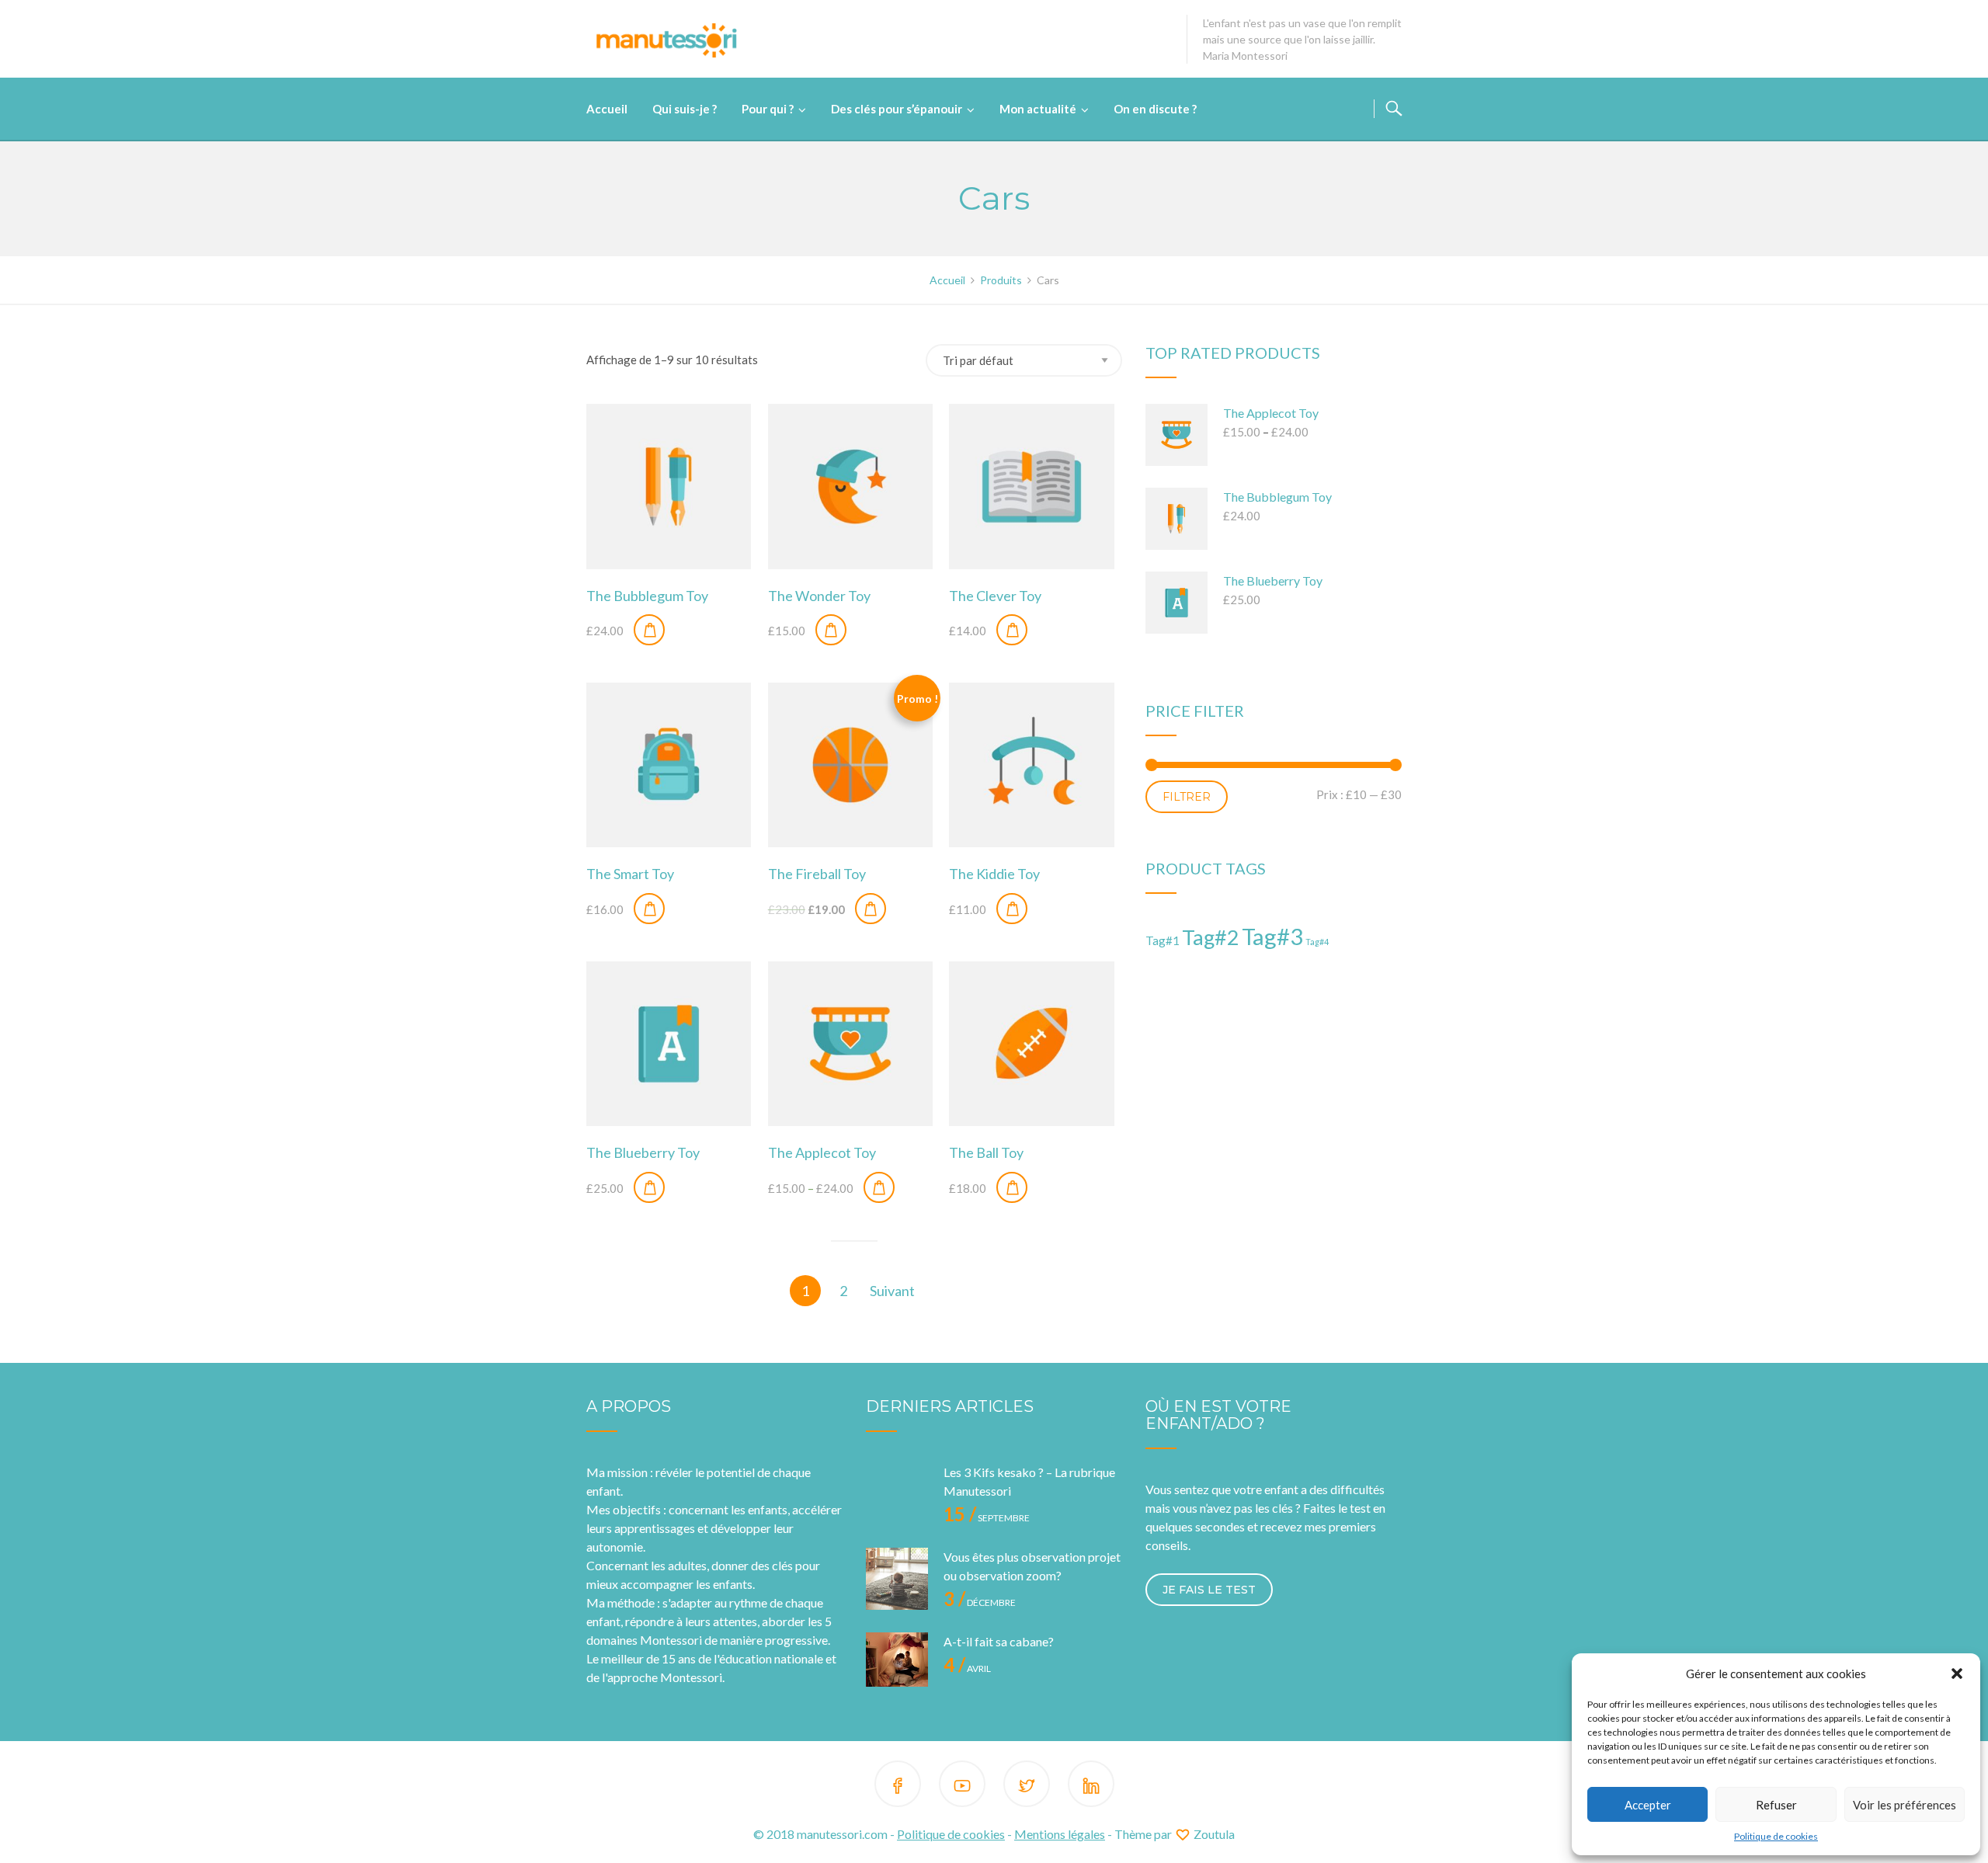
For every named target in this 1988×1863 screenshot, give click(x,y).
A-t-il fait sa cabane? (999, 1641)
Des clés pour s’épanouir (897, 109)
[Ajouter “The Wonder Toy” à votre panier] (831, 630)
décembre (980, 1602)
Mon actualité (1038, 109)
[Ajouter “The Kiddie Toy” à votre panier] (1012, 909)
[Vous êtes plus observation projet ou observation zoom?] (897, 1579)
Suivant (892, 1291)
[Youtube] (962, 1787)
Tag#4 (1317, 942)
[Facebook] (898, 1787)
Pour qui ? (768, 109)
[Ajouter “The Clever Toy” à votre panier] (1012, 630)
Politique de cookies (1776, 1836)
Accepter (1648, 1805)
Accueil (607, 109)
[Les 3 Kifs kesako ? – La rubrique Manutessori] (897, 1494)
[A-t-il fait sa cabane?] (897, 1663)
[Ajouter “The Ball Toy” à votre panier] (1012, 1187)
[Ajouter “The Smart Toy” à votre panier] (649, 909)
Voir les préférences (1905, 1805)
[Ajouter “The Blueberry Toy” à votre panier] (649, 1187)
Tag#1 (1163, 940)
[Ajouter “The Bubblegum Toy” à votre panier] (649, 630)
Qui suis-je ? (685, 109)
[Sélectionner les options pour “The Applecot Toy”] (879, 1187)
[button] (1957, 1674)
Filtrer (1187, 797)
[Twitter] (1027, 1787)
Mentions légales (1060, 1834)
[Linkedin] (1091, 1787)
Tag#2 (1211, 937)
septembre (987, 1518)
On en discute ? (1155, 109)
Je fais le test (1209, 1590)
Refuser (1776, 1805)
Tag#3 (1272, 936)
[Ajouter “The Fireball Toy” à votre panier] (871, 909)
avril (967, 1668)
